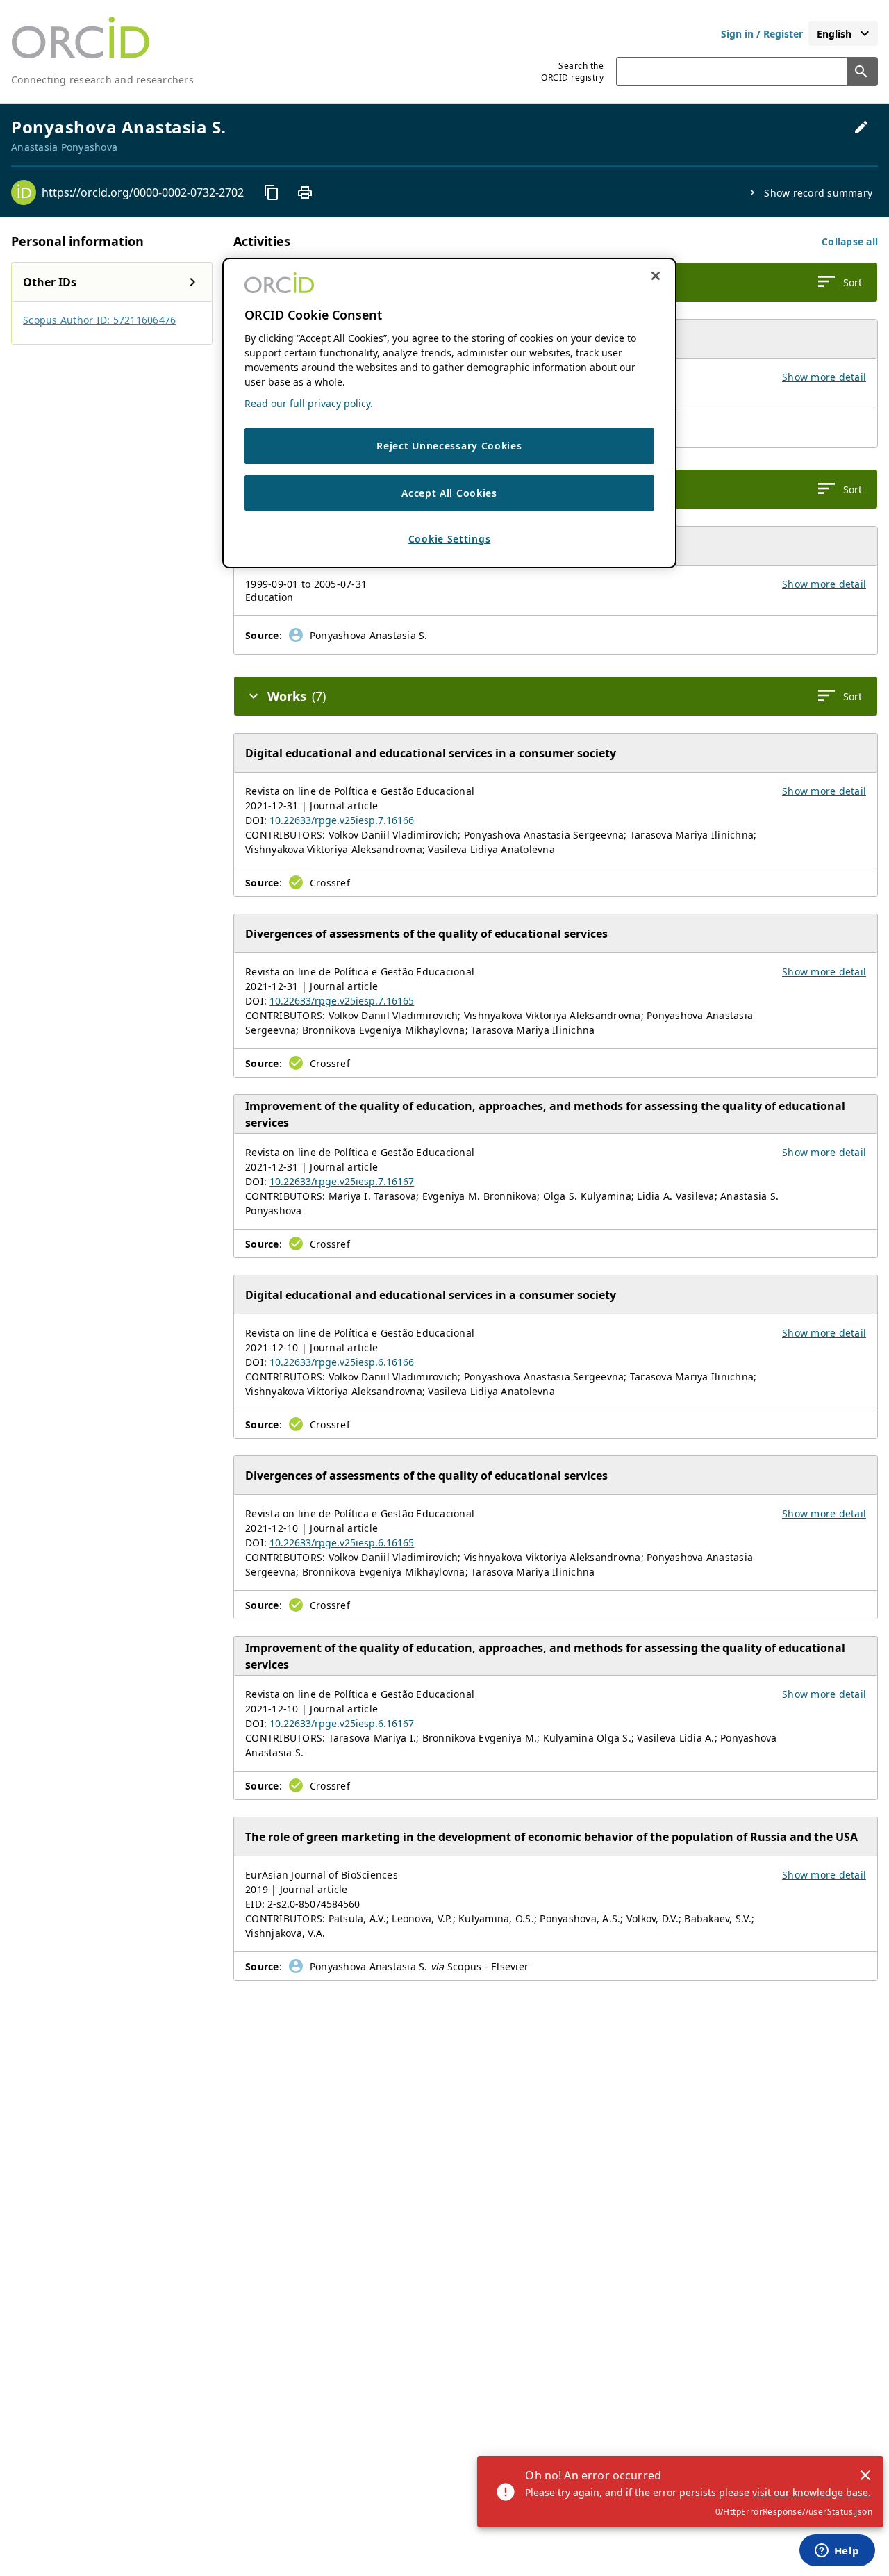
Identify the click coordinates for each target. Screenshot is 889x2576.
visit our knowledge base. (812, 2492)
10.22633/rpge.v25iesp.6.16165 (342, 1543)
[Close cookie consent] (656, 276)
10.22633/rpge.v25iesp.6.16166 (342, 1362)
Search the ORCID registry (572, 72)
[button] (850, 241)
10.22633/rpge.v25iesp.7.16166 (342, 820)
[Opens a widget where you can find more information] (837, 2552)
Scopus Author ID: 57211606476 (99, 320)
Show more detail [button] (824, 377)
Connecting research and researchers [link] (102, 80)
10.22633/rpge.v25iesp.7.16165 (342, 1001)
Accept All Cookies (449, 493)
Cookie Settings (450, 539)
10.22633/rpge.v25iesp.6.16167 (342, 1723)
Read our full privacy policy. (309, 403)
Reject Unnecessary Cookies (449, 446)
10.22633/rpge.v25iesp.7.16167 (342, 1181)
